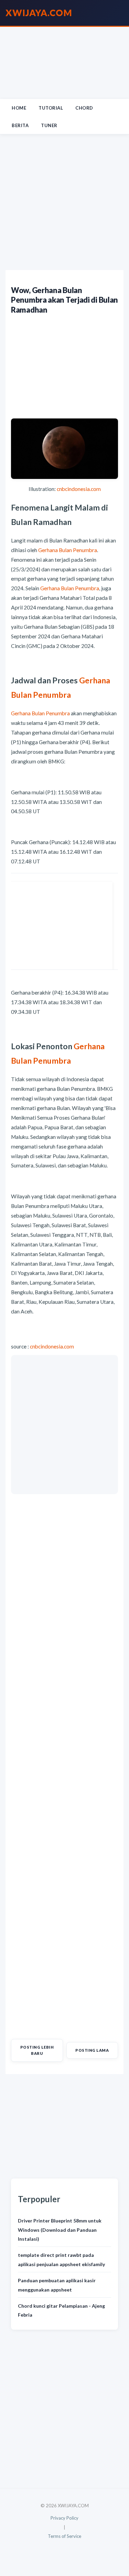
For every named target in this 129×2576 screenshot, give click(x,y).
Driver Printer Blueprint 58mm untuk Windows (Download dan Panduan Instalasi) (60, 2230)
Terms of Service (64, 2536)
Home (19, 108)
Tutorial (51, 108)
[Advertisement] (64, 63)
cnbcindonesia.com (79, 489)
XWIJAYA (39, 13)
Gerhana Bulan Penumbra (68, 550)
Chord (84, 108)
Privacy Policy (64, 2518)
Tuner (49, 125)
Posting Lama (92, 2050)
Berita (20, 125)
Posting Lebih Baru (37, 2050)
